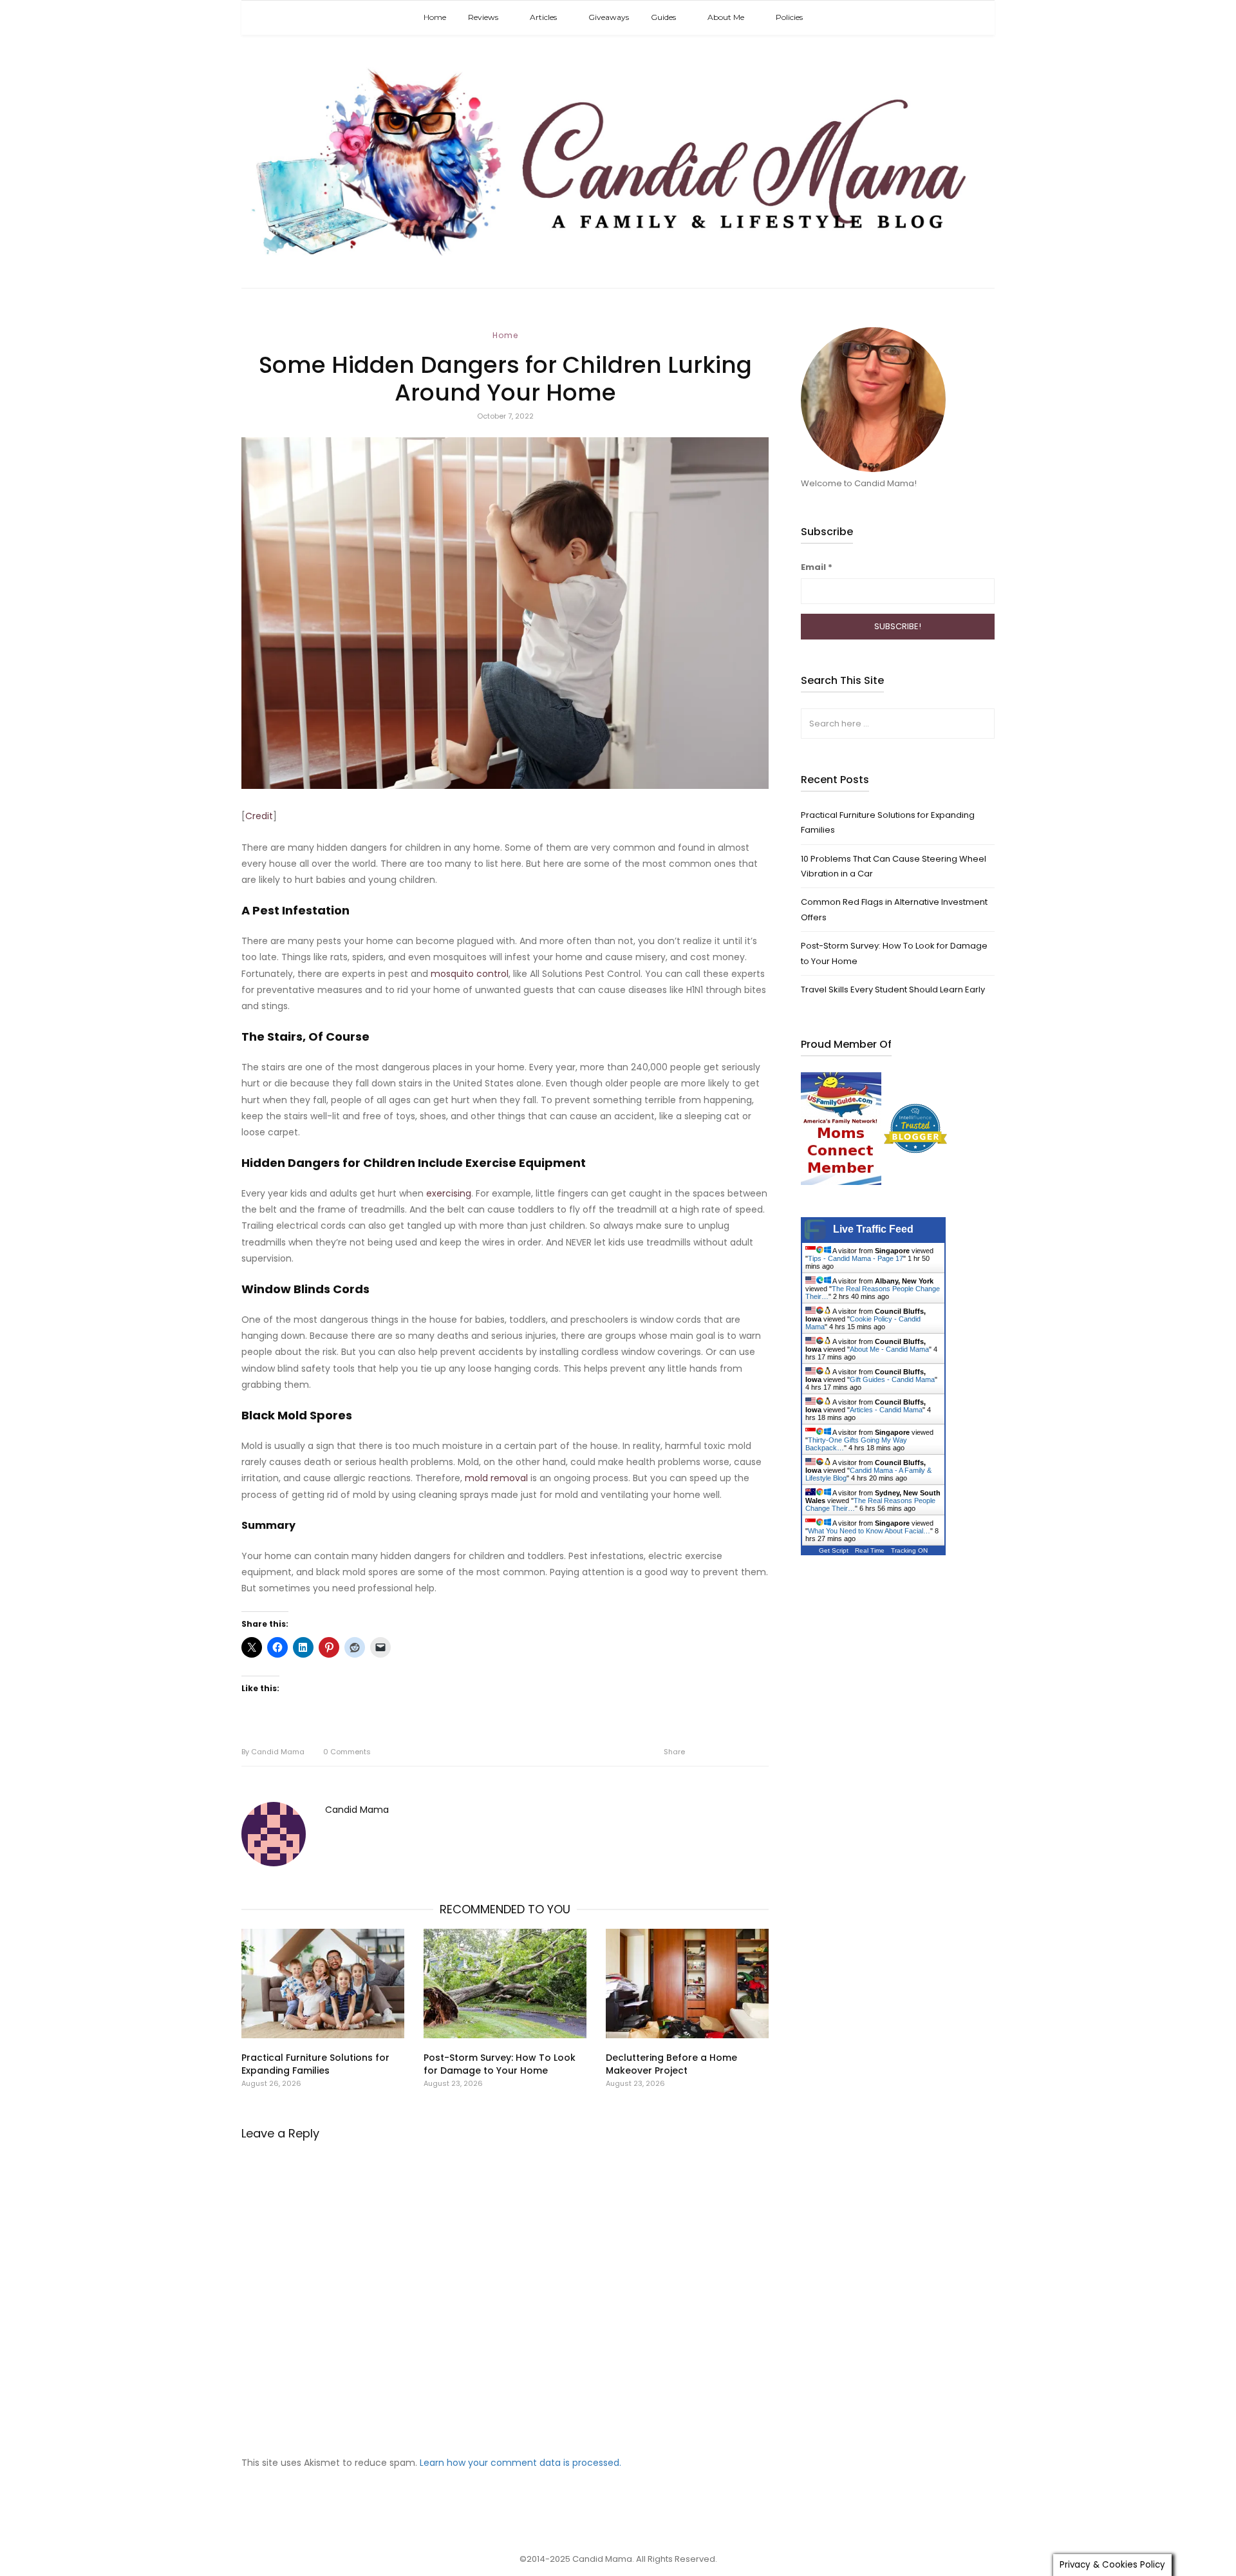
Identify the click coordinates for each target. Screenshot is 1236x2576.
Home (435, 17)
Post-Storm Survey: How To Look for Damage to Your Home (500, 2064)
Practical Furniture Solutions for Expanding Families (315, 2064)
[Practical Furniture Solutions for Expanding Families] (323, 1984)
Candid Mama (273, 1752)
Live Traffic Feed (873, 1229)
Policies (789, 17)
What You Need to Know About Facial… (869, 1531)
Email (817, 567)
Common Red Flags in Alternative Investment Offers (894, 909)
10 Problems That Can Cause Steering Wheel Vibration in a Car (894, 866)
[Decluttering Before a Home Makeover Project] (687, 1984)
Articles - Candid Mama (886, 1410)
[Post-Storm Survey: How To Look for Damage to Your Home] (505, 1984)
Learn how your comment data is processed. (520, 2463)
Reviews (483, 17)
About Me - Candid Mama (889, 1349)
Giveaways (609, 17)
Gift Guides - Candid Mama (892, 1379)
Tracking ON (909, 1550)
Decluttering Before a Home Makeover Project (671, 2064)
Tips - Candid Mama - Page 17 (856, 1258)
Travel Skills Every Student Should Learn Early (893, 990)
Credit (259, 816)
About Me (726, 17)
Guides (663, 17)
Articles (543, 17)
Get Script (834, 1550)
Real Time (870, 1550)
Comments (347, 1752)
